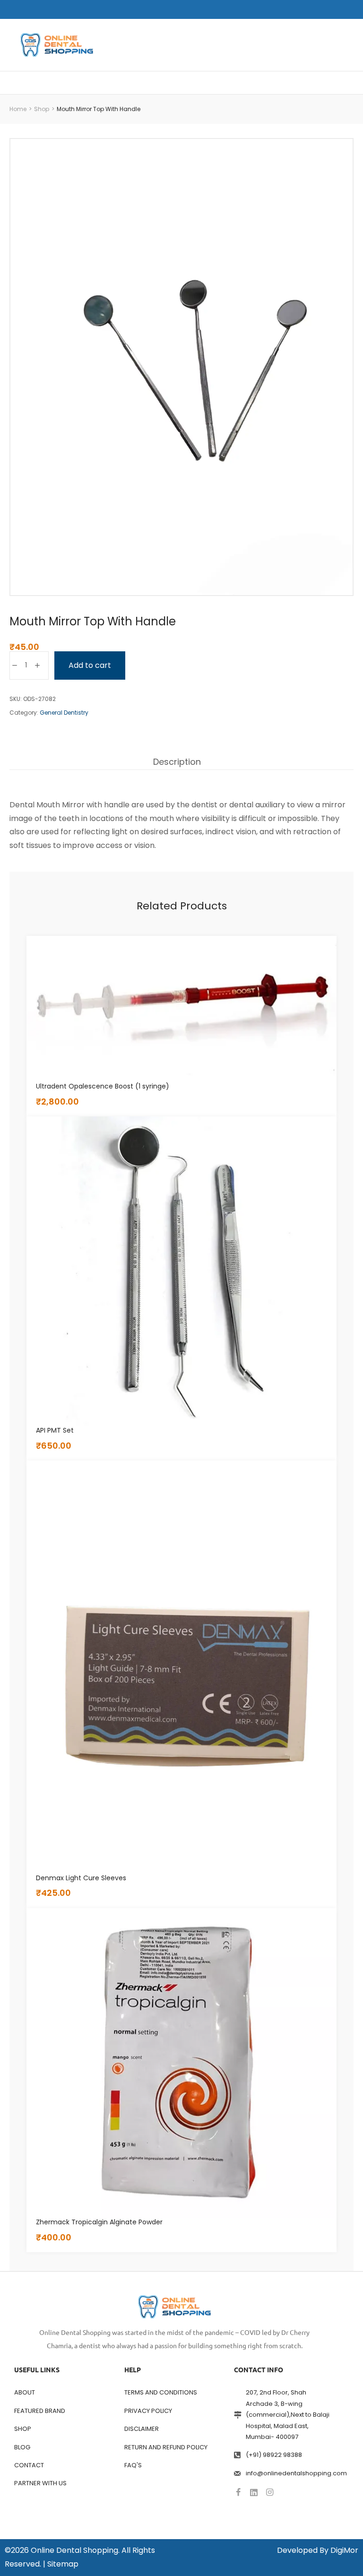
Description (177, 762)
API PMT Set (55, 1430)
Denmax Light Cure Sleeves (81, 1878)
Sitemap (63, 2564)
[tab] (177, 762)
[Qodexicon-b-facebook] (238, 2492)
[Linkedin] (254, 2492)
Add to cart (90, 665)
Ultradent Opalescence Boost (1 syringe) (103, 1086)
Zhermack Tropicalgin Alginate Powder (99, 2222)
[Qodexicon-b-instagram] (269, 2492)
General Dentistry (64, 713)
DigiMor (344, 2550)
